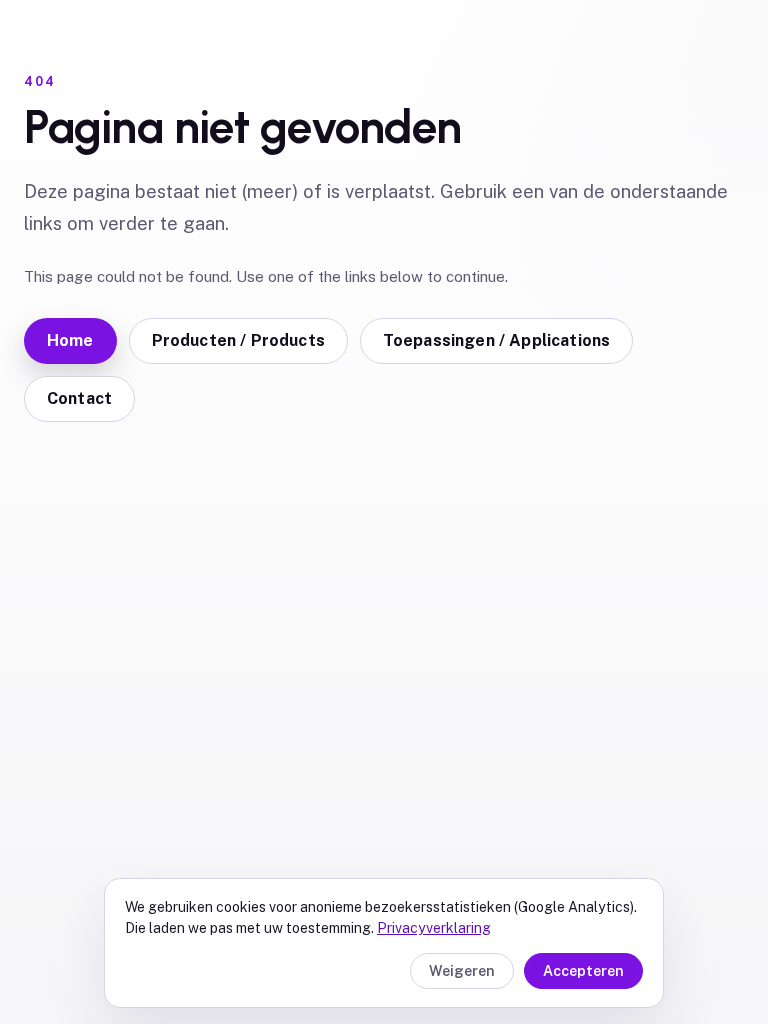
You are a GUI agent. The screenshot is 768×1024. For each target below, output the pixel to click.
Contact (79, 398)
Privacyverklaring (434, 928)
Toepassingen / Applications (496, 340)
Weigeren (462, 971)
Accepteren (583, 971)
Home (70, 340)
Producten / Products (238, 340)
